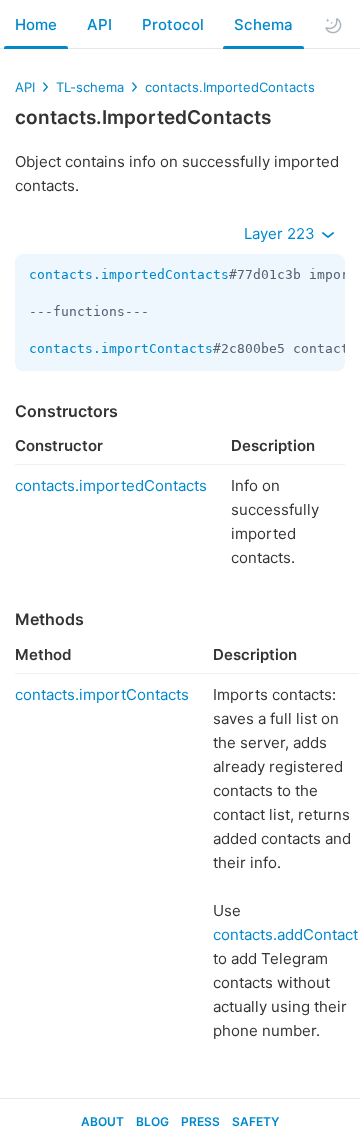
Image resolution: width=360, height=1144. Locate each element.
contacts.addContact (285, 934)
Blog (152, 1121)
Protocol (173, 24)
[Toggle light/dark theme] (333, 25)
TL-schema (90, 87)
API (99, 24)
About (102, 1121)
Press (200, 1121)
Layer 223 (281, 233)
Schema (263, 24)
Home (36, 24)
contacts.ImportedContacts (230, 87)
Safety (255, 1121)
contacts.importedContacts (129, 274)
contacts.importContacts (121, 348)
